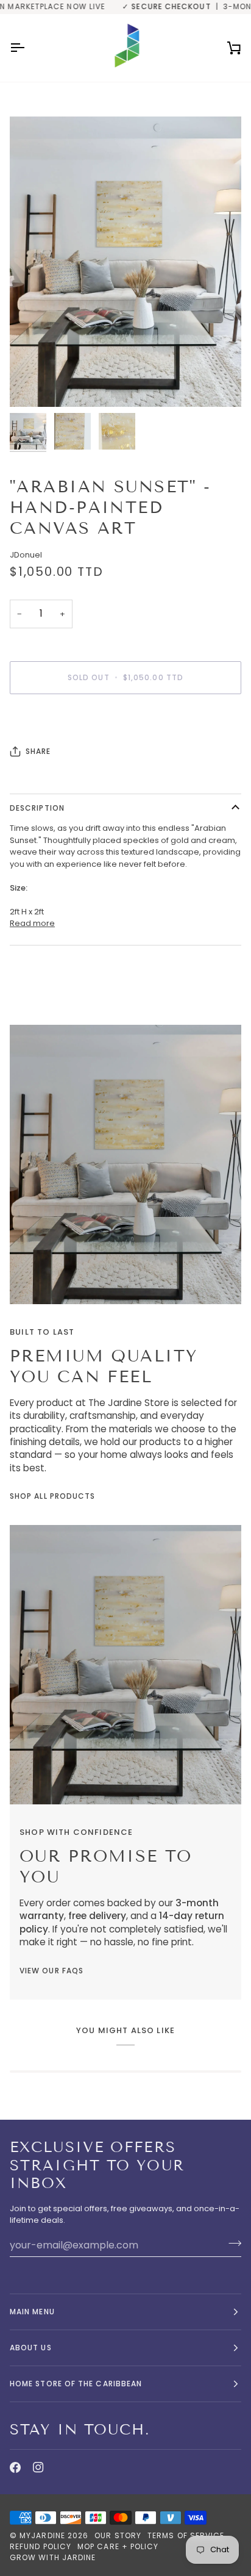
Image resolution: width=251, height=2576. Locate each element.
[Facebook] (15, 2467)
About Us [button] (31, 2348)
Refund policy (41, 2546)
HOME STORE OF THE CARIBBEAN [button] (76, 2384)
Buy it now (126, 719)
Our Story (118, 2535)
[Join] (231, 2244)
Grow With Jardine (53, 2557)
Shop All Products (52, 1496)
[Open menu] (28, 48)
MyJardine (42, 2535)
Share (38, 751)
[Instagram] (38, 2467)
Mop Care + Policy (118, 2546)
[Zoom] (33, 384)
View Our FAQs (51, 1971)
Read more (32, 923)
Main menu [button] (32, 2312)
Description (37, 808)
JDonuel (26, 555)
